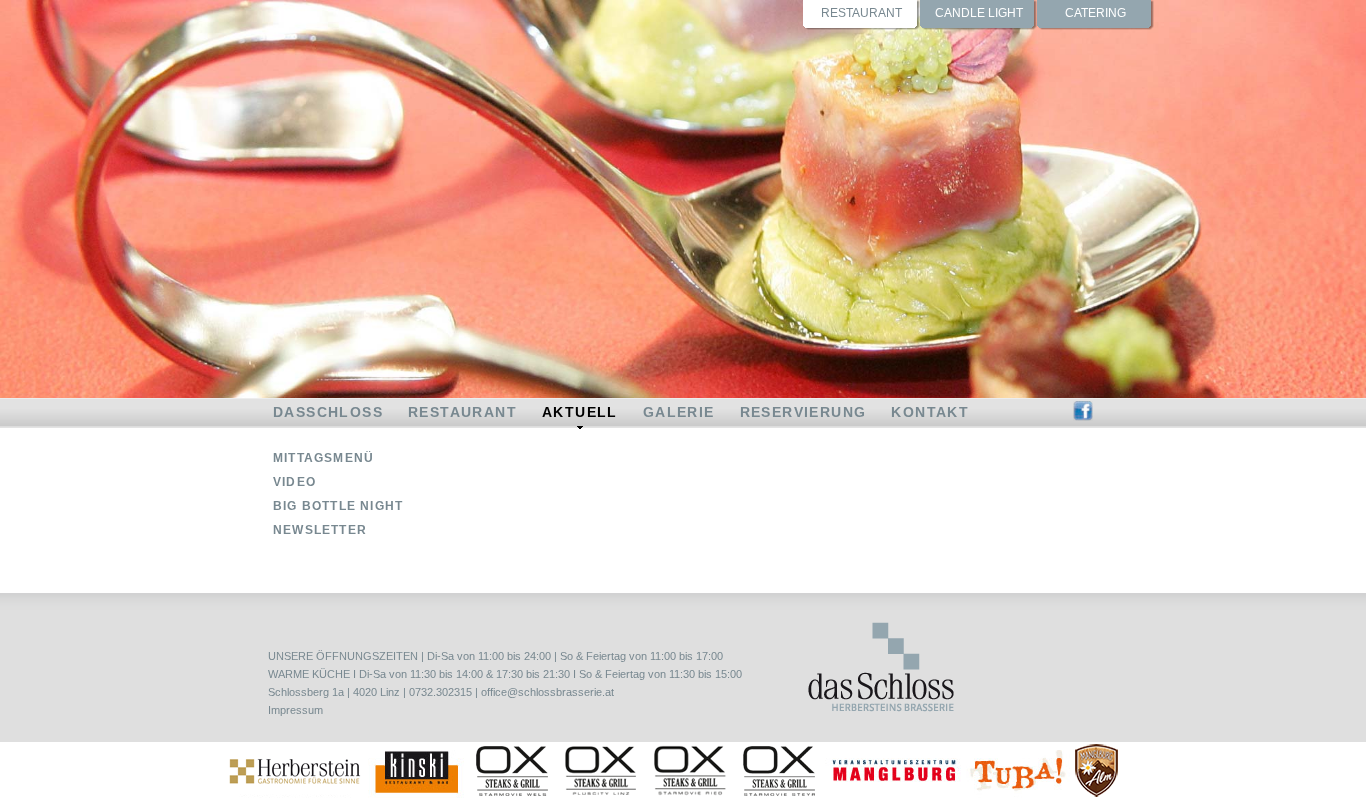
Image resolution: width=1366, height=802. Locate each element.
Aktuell (580, 412)
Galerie (679, 412)
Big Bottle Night (338, 506)
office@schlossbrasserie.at (547, 692)
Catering (1095, 13)
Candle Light (979, 13)
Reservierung (803, 412)
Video (294, 482)
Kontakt (930, 412)
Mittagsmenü (323, 458)
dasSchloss (328, 412)
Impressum (295, 710)
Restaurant (861, 13)
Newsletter (320, 530)
